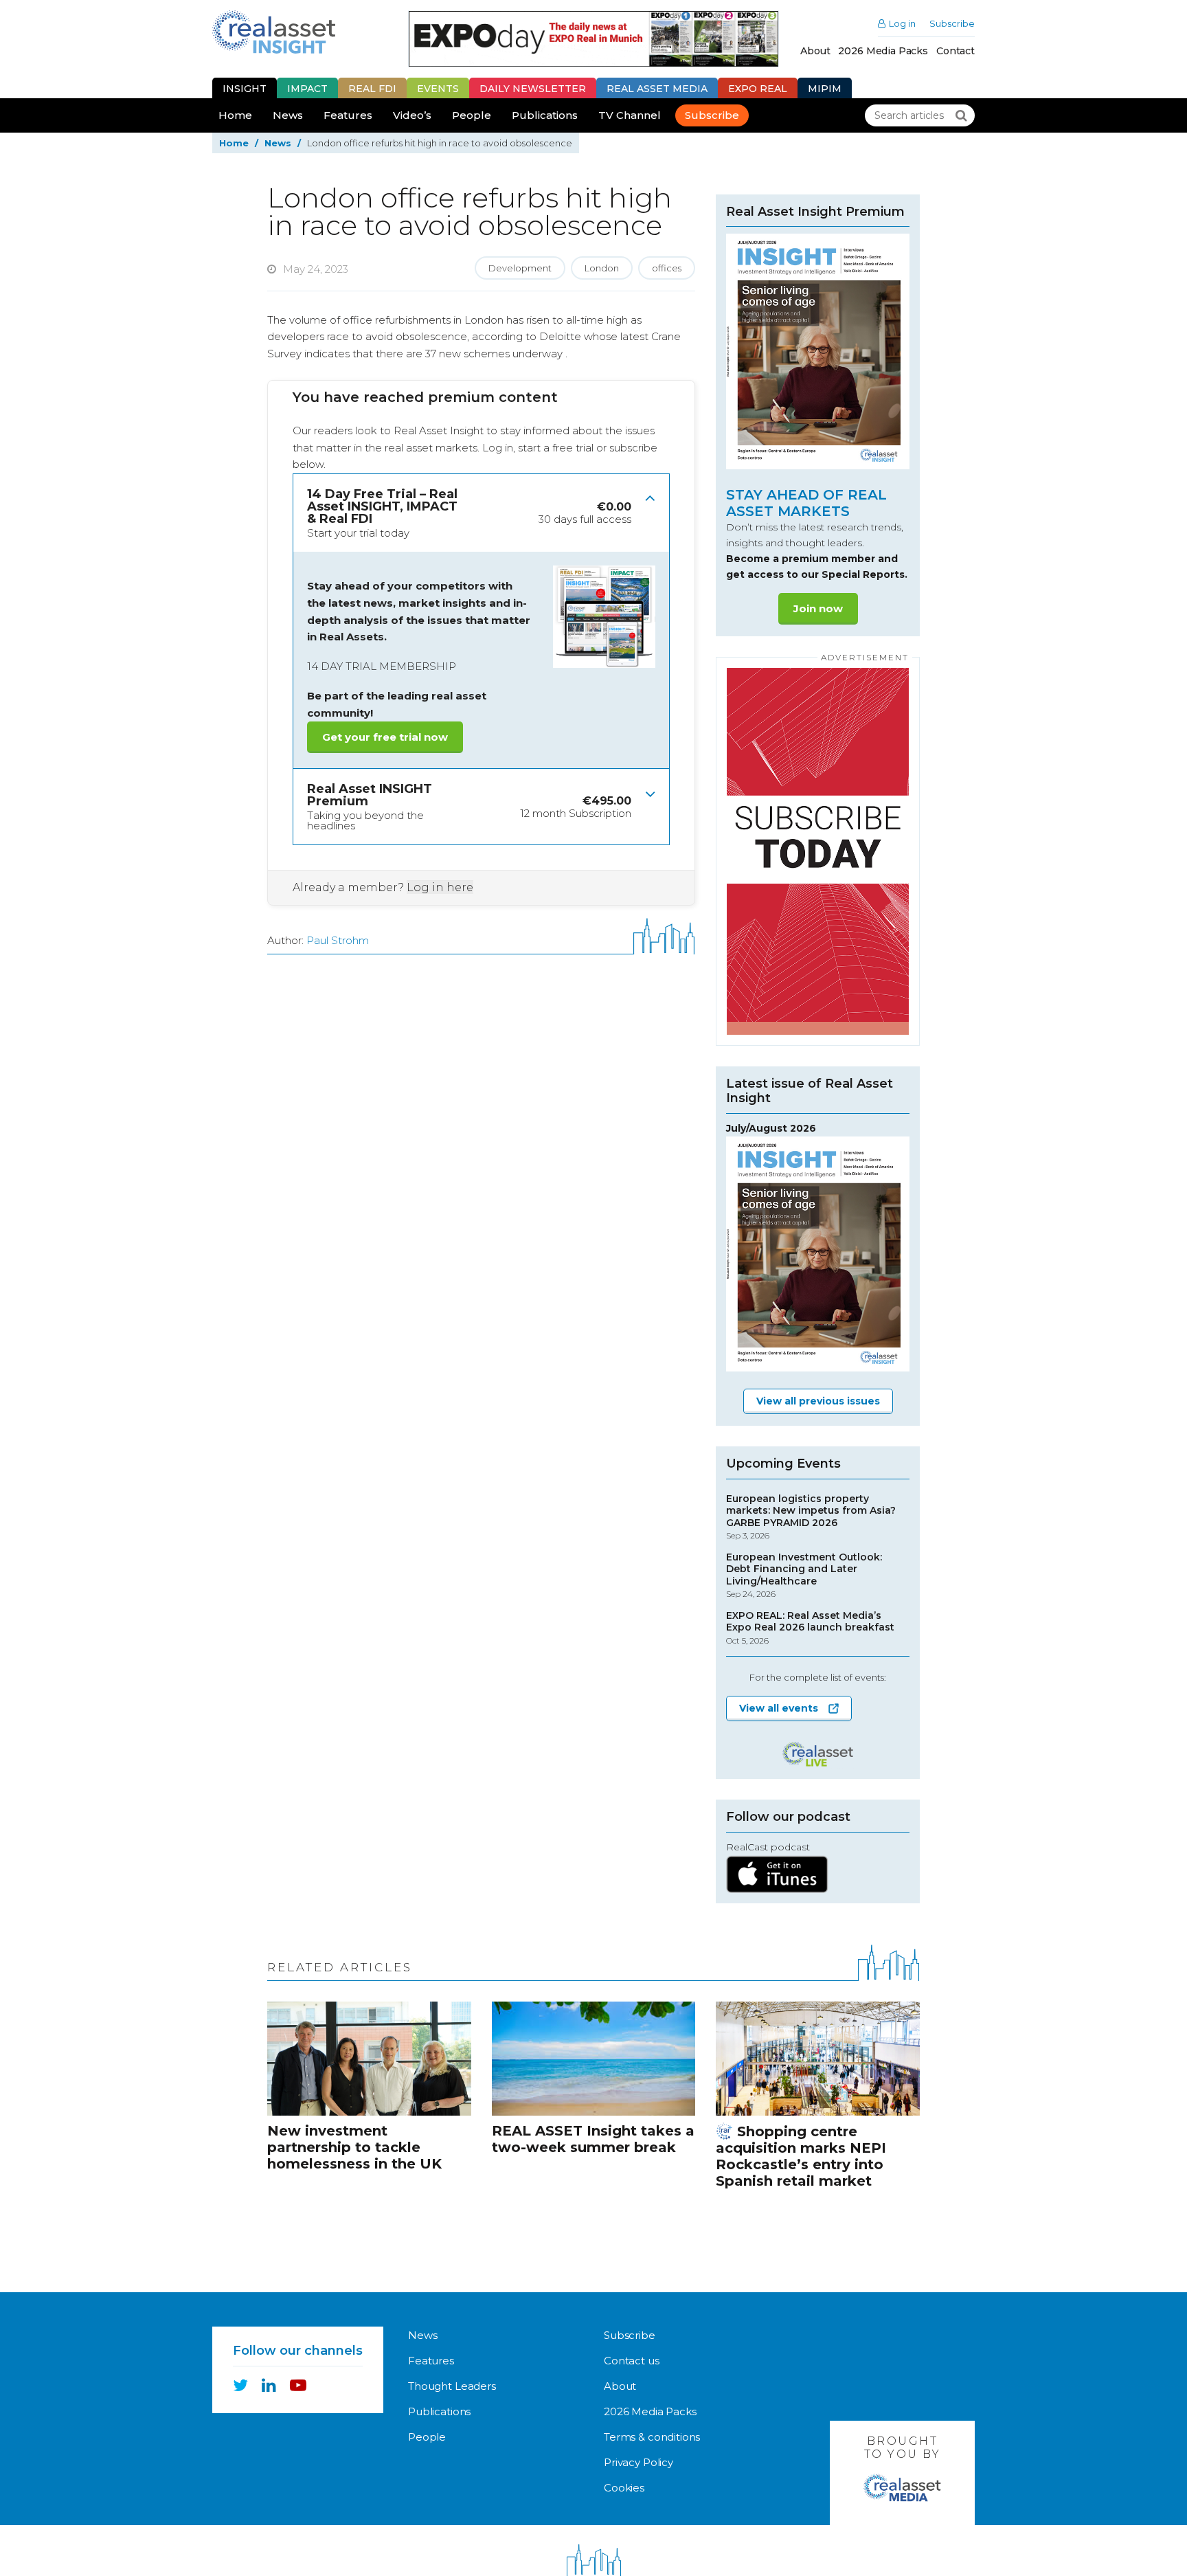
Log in (902, 24)
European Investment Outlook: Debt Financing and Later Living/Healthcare (804, 1576)
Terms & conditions (652, 2437)
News (288, 115)
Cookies (624, 2488)
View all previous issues (818, 1401)
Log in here (440, 887)
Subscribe (952, 24)
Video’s (412, 115)
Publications (545, 115)
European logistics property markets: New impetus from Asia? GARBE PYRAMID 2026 (811, 1517)
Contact (956, 51)
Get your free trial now (385, 737)
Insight (245, 89)
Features (348, 115)
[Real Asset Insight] (274, 32)
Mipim (825, 89)
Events (438, 89)
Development (520, 268)
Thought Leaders (452, 2386)
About (815, 51)
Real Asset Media (657, 89)
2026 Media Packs (883, 51)
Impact (307, 89)
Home (235, 115)
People (472, 115)
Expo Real (758, 89)
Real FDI (372, 89)
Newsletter (533, 89)
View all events (779, 1708)
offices (667, 268)
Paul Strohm (338, 940)
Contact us (632, 2361)
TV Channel (630, 115)
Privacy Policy (638, 2462)
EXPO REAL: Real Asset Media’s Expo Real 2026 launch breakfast (810, 1628)
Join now (818, 608)
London (602, 268)
